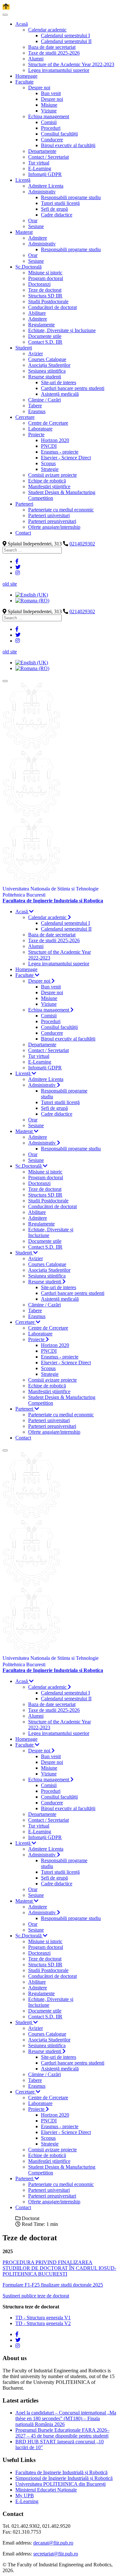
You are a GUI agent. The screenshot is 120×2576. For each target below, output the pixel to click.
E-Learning (27, 2501)
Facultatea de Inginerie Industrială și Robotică (61, 2472)
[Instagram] (18, 573)
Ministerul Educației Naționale (46, 2490)
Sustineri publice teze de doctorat (36, 2296)
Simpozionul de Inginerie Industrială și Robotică (64, 2478)
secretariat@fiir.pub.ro (56, 2554)
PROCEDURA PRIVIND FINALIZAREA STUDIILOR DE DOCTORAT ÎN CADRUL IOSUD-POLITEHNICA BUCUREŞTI (59, 2268)
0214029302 (82, 544)
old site (10, 584)
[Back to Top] (6, 7)
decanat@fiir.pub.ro (53, 2543)
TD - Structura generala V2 (43, 2323)
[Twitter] (18, 567)
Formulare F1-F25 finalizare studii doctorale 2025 (53, 2285)
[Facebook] (17, 561)
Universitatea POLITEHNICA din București (60, 2484)
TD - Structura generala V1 (43, 2318)
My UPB (25, 2496)
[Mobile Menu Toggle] (5, 15)
